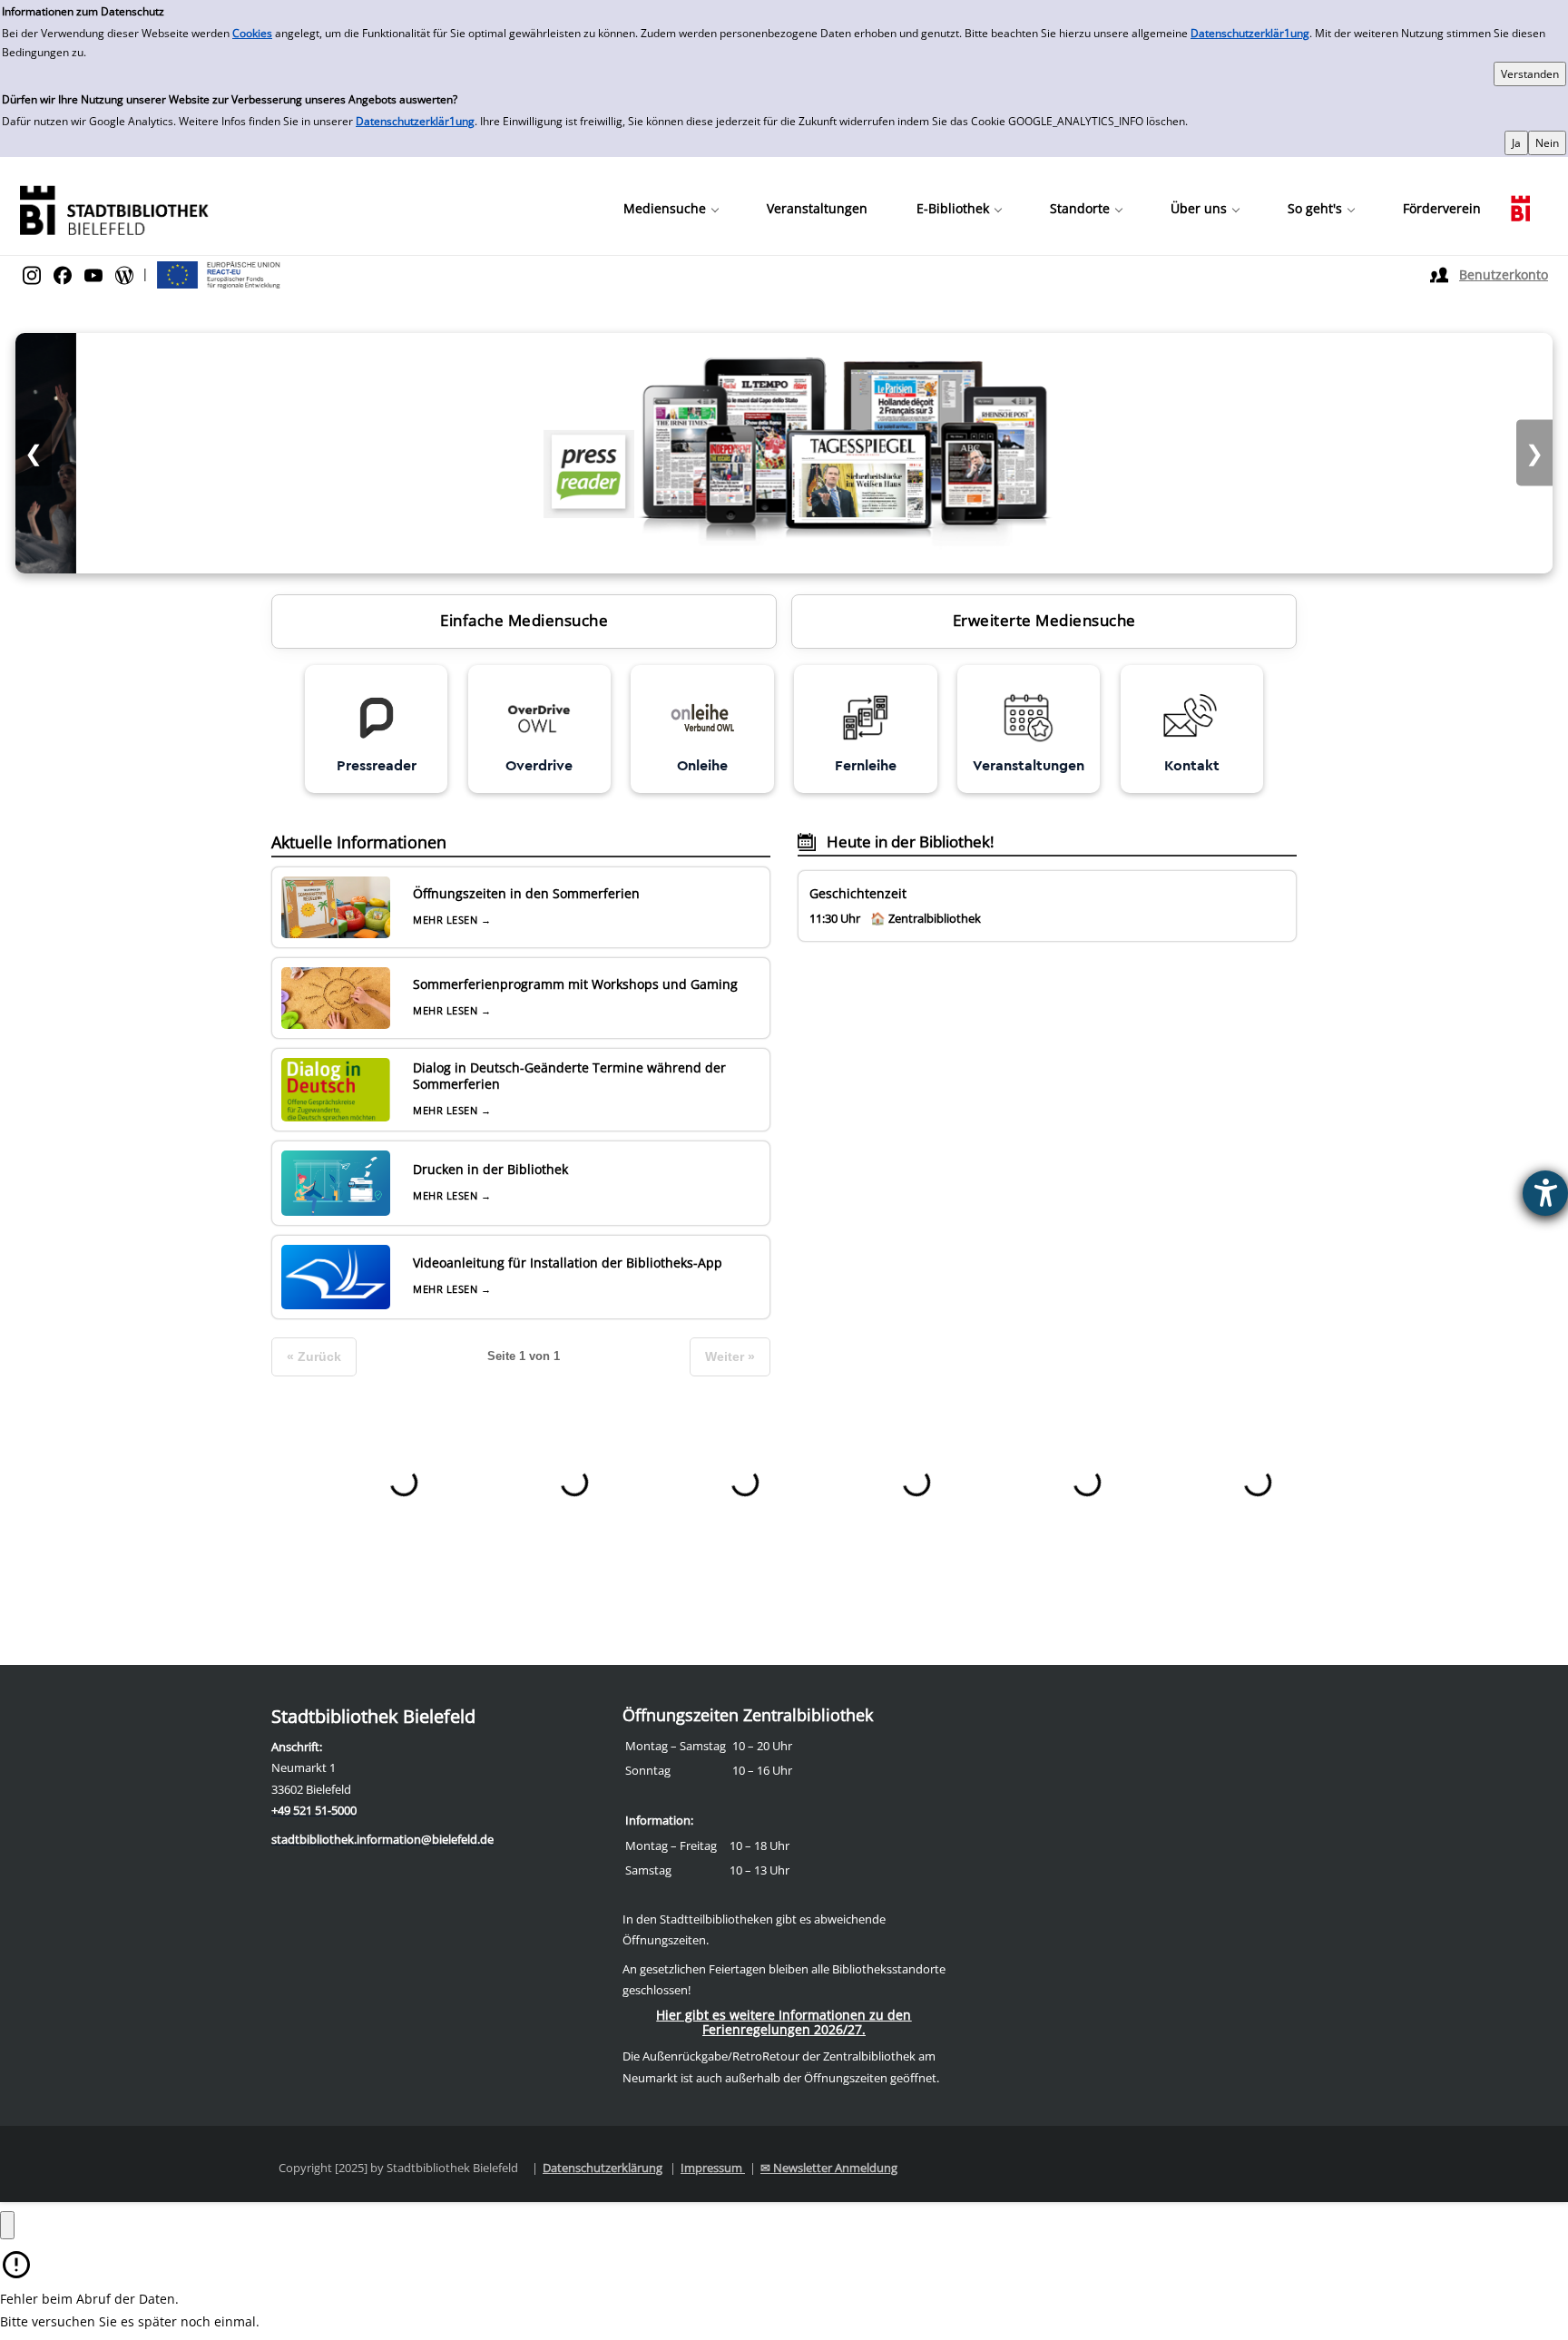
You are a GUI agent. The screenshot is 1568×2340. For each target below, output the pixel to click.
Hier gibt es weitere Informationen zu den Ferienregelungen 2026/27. (784, 2022)
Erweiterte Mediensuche (1044, 620)
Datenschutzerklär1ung (1250, 33)
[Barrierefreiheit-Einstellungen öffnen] (1545, 1193)
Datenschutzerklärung (603, 2168)
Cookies (252, 33)
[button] (671, 209)
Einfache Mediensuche (524, 620)
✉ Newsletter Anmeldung (829, 2168)
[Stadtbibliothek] (113, 208)
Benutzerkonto (1504, 274)
